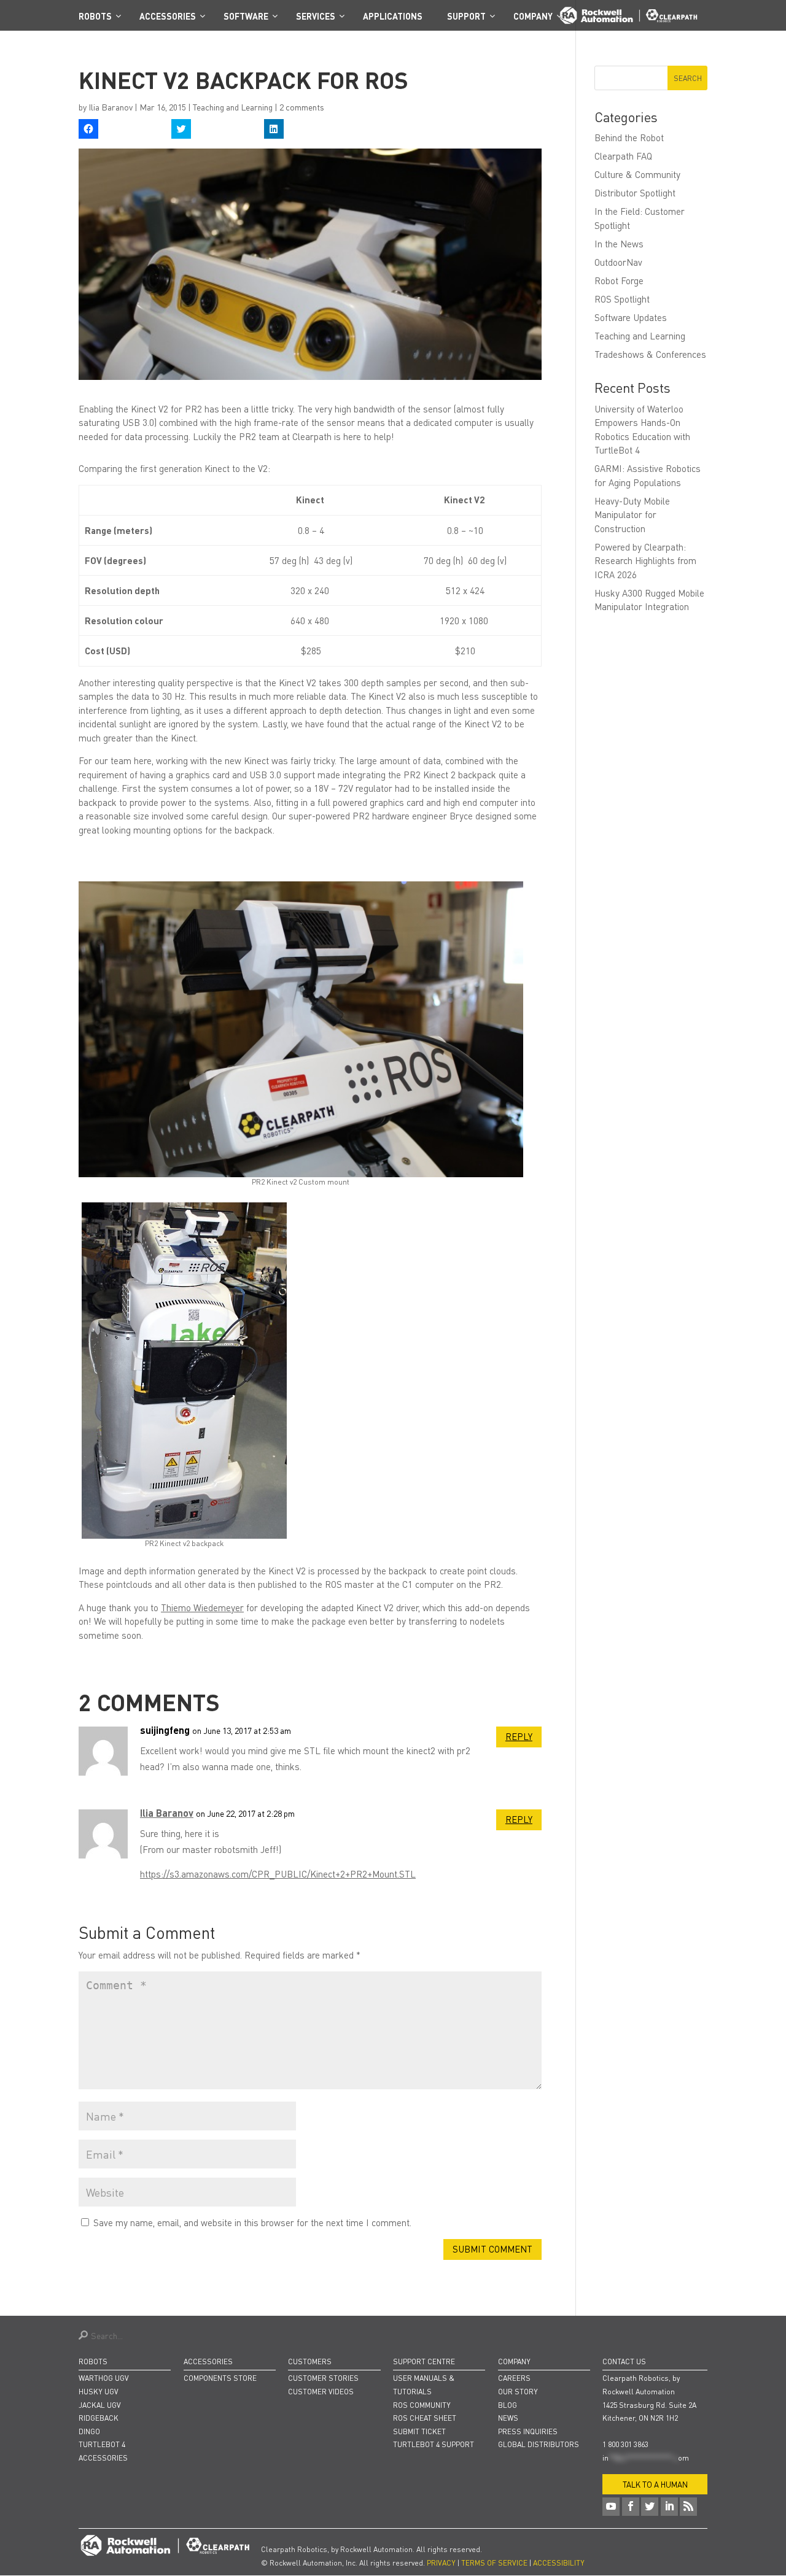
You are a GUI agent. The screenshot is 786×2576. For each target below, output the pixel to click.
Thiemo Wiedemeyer (202, 1607)
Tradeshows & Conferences (650, 354)
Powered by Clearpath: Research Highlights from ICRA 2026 (645, 561)
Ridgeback (99, 2418)
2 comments (302, 107)
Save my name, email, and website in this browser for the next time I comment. (252, 2222)
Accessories (103, 2458)
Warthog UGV (104, 2378)
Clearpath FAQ (623, 156)
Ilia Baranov (111, 107)
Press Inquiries (528, 2431)
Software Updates (631, 317)
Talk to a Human (655, 2484)
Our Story (518, 2392)
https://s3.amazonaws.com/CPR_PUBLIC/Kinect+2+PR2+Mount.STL (278, 1874)
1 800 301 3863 (625, 2444)
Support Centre (424, 2361)
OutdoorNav (618, 262)
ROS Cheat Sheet (425, 2418)
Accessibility (559, 2563)
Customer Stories (323, 2378)
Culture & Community (637, 174)
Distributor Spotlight (635, 193)
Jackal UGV (100, 2405)
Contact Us (624, 2361)
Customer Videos (321, 2392)
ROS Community (422, 2405)
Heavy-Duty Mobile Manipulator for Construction (632, 515)
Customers (310, 2361)
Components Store (220, 2378)
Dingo (89, 2431)
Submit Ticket (419, 2431)
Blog (508, 2405)
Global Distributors (539, 2444)
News (508, 2418)
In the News (619, 244)
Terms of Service (494, 2563)
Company (514, 2361)
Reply (519, 1736)
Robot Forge (619, 280)
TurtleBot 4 (102, 2444)
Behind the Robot (629, 137)
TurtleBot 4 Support (434, 2444)
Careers (514, 2378)
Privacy (441, 2563)
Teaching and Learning (233, 107)
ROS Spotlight (622, 299)
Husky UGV (99, 2392)
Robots (93, 2361)
